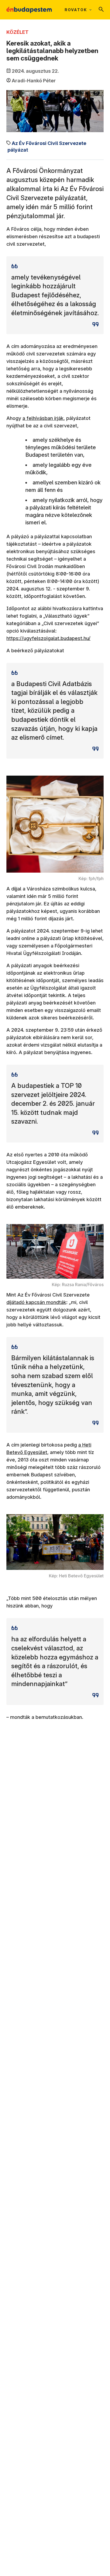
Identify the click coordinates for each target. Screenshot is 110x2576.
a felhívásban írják (43, 418)
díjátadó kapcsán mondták (36, 1302)
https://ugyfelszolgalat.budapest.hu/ (48, 638)
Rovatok (76, 10)
